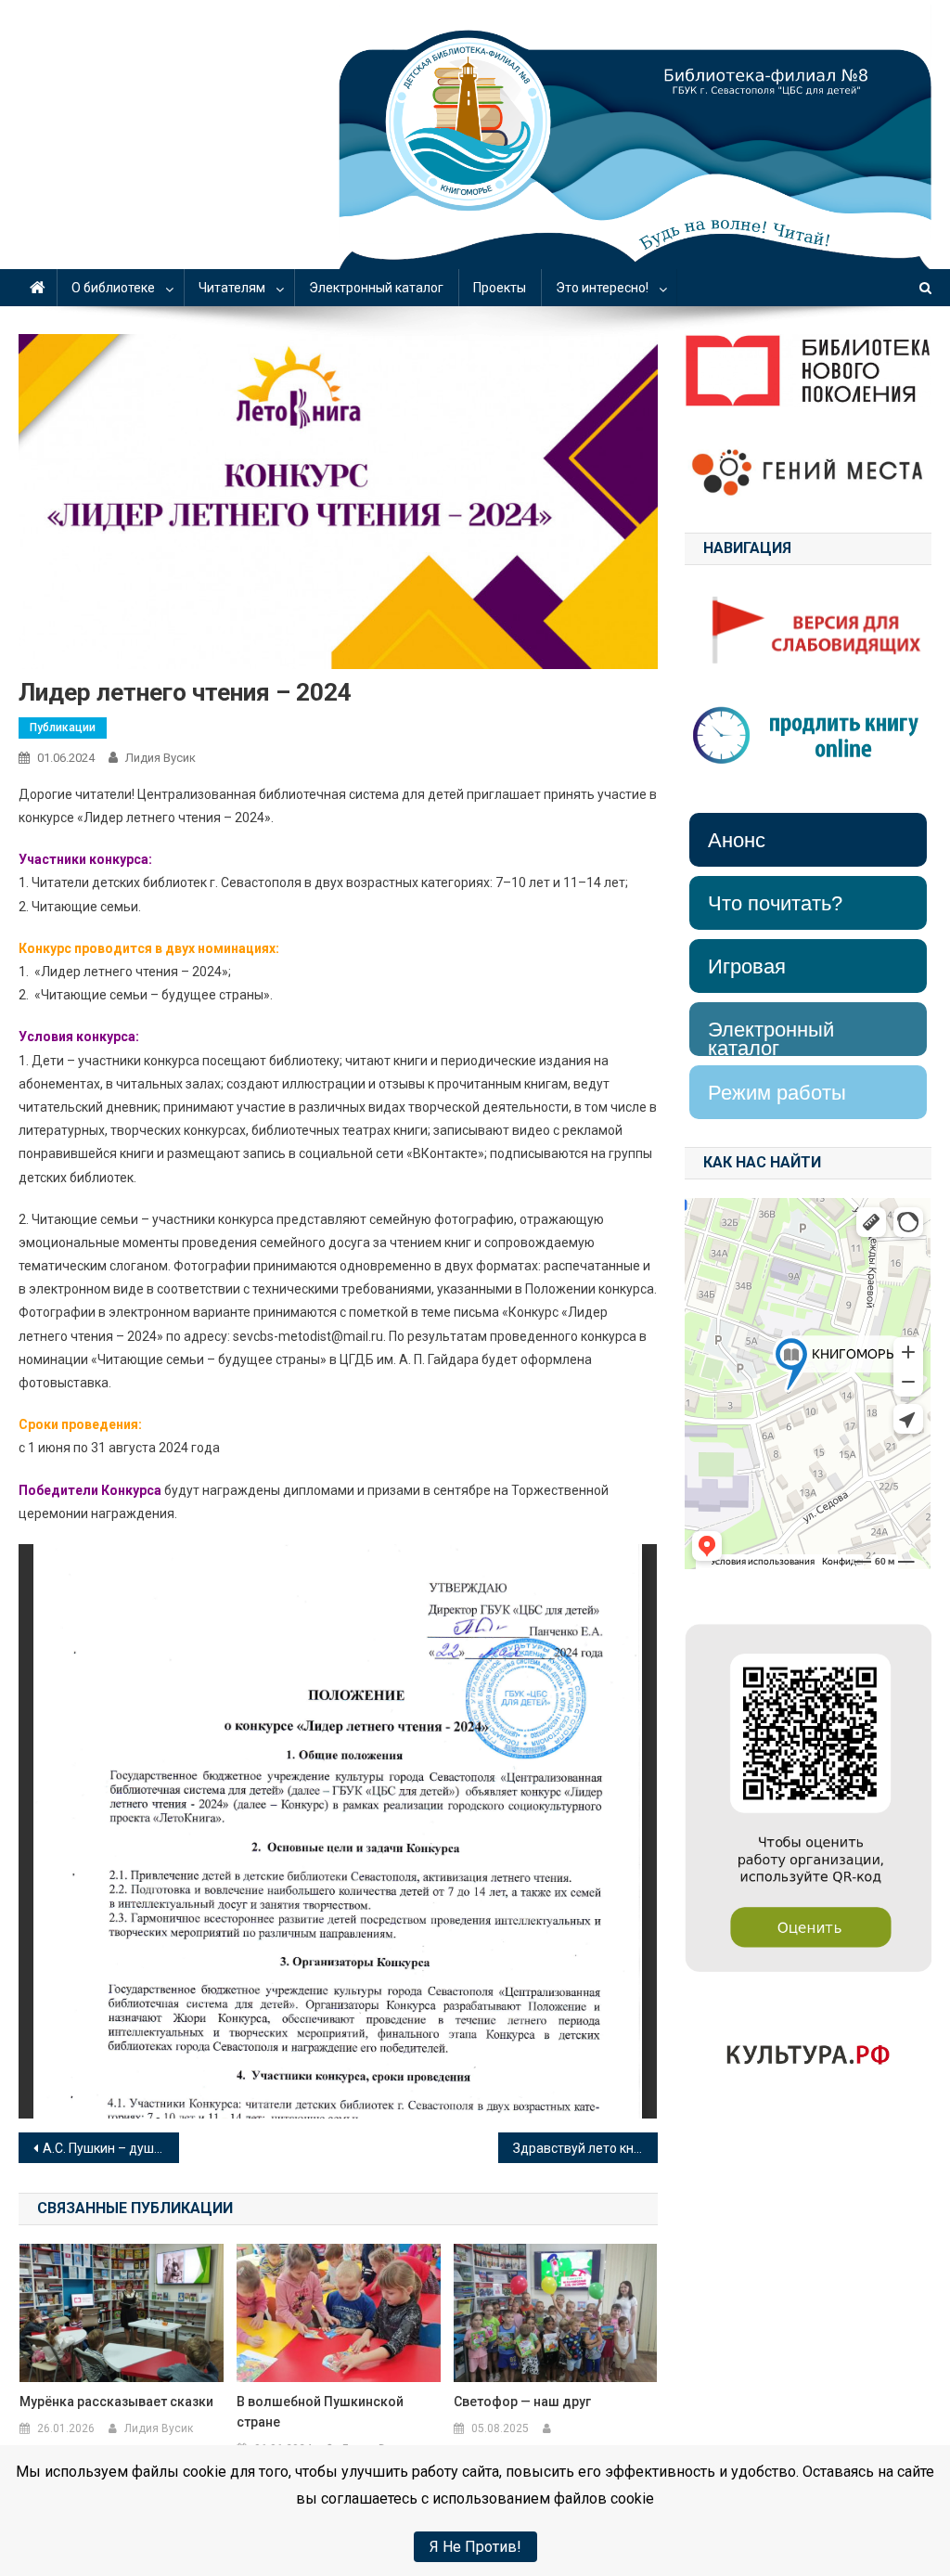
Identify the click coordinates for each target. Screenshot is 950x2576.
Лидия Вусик (160, 758)
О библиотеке (113, 288)
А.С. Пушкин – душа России (110, 2148)
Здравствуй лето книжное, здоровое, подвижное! (585, 2148)
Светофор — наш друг (522, 2402)
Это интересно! (602, 288)
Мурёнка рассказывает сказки (116, 2402)
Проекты (500, 288)
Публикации (63, 728)
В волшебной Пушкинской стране (320, 2412)
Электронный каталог (376, 288)
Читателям (232, 288)
